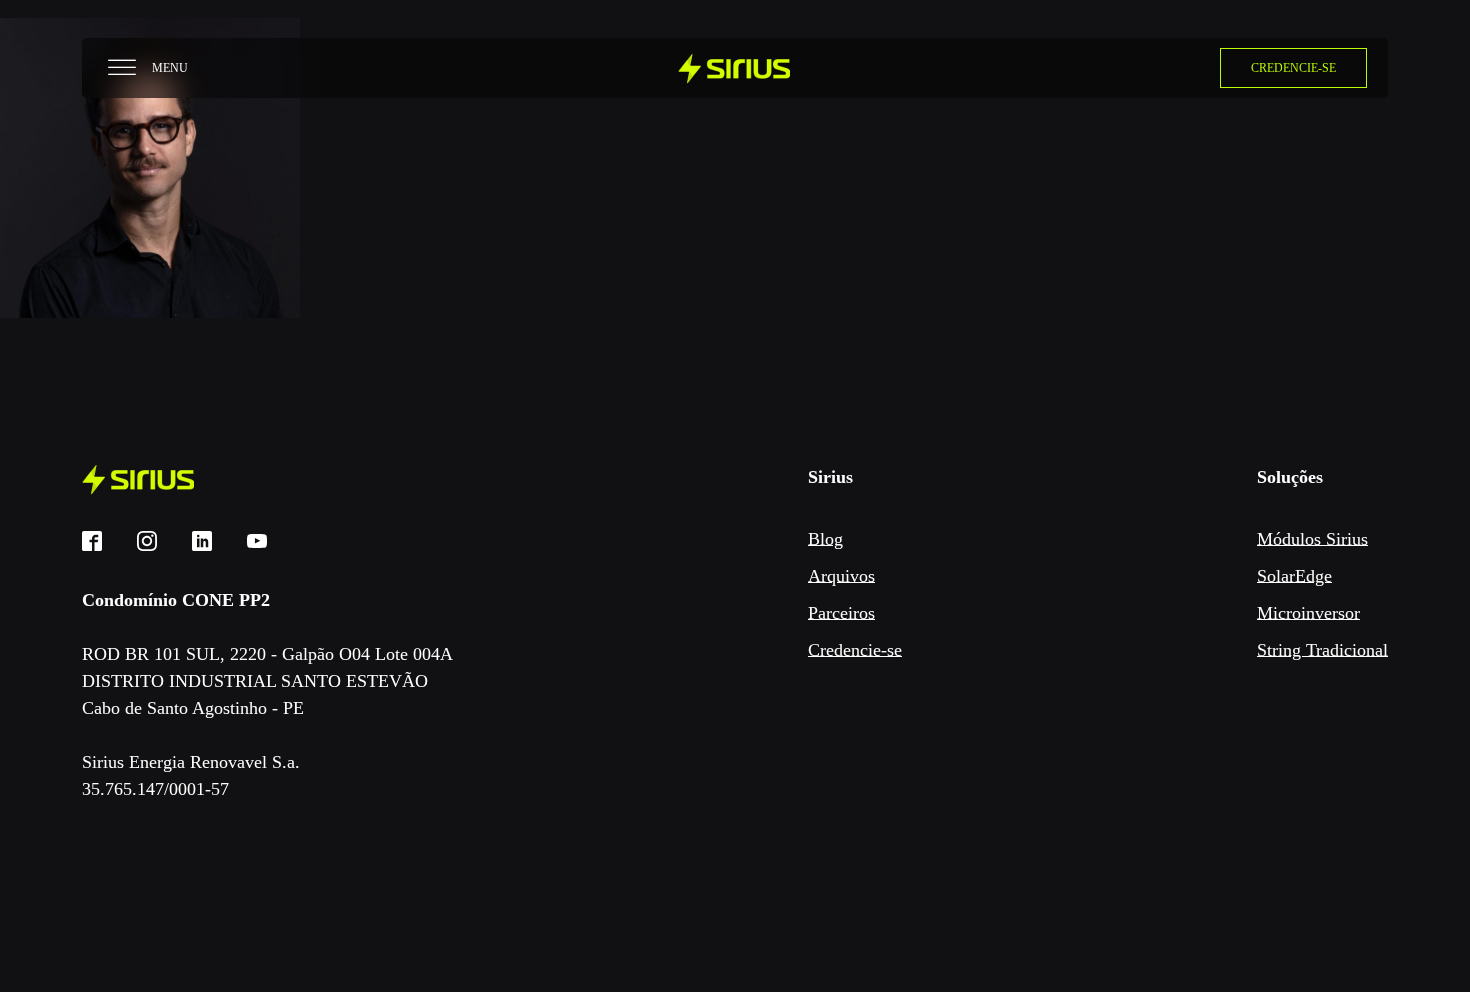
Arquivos (841, 576)
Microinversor (1308, 613)
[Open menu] (122, 68)
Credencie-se (855, 650)
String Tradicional (1322, 650)
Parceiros (841, 613)
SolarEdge (1294, 576)
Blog (825, 539)
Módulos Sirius (1312, 539)
